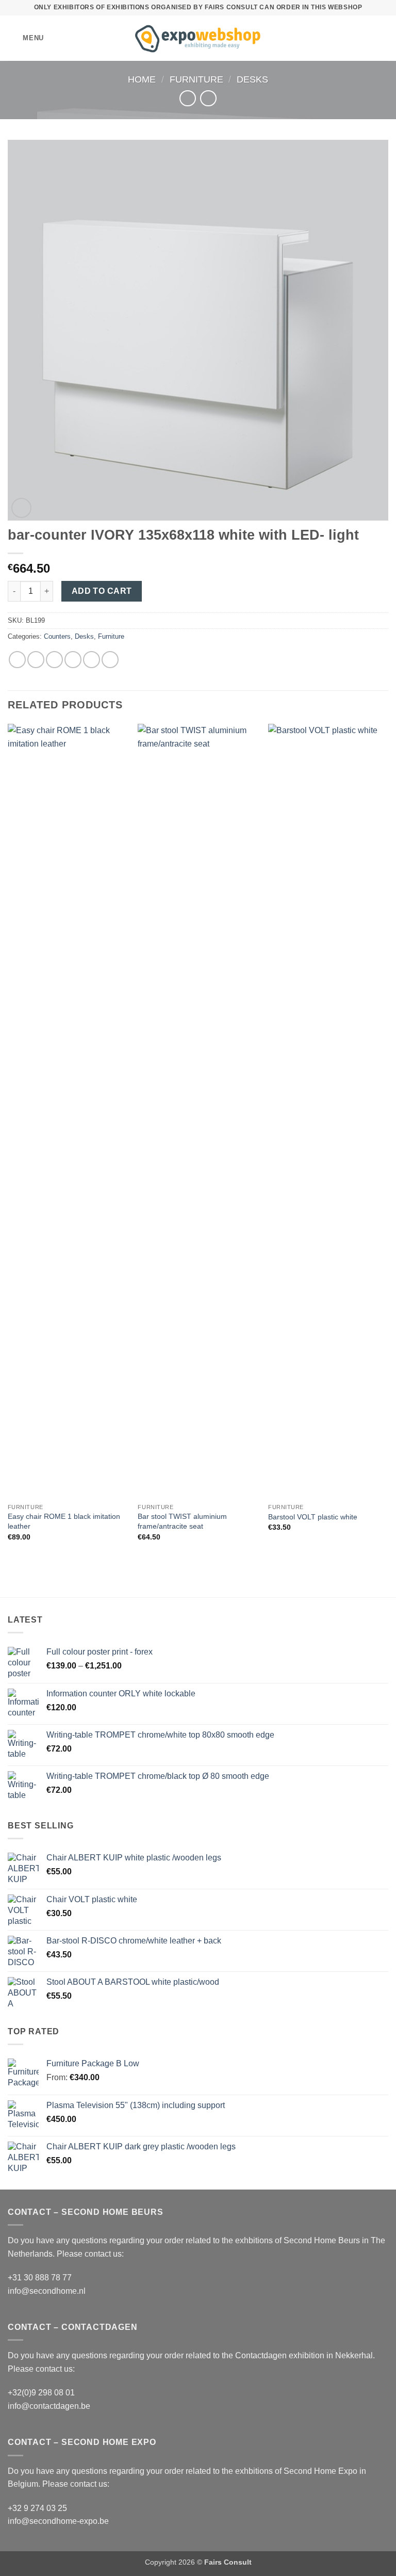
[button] (26, 38)
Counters (57, 636)
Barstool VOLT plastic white (313, 1517)
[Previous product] (208, 98)
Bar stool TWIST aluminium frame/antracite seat (182, 1521)
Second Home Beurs (322, 2240)
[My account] (366, 38)
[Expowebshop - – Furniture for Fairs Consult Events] (198, 38)
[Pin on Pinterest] (92, 660)
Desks (252, 79)
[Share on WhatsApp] (17, 660)
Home (142, 79)
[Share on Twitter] (54, 660)
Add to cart (102, 591)
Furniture (196, 79)
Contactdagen (261, 2355)
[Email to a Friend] (73, 660)
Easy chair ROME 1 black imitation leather (64, 1521)
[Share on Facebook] (36, 660)
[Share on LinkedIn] (110, 660)
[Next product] (187, 98)
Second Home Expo (320, 2471)
